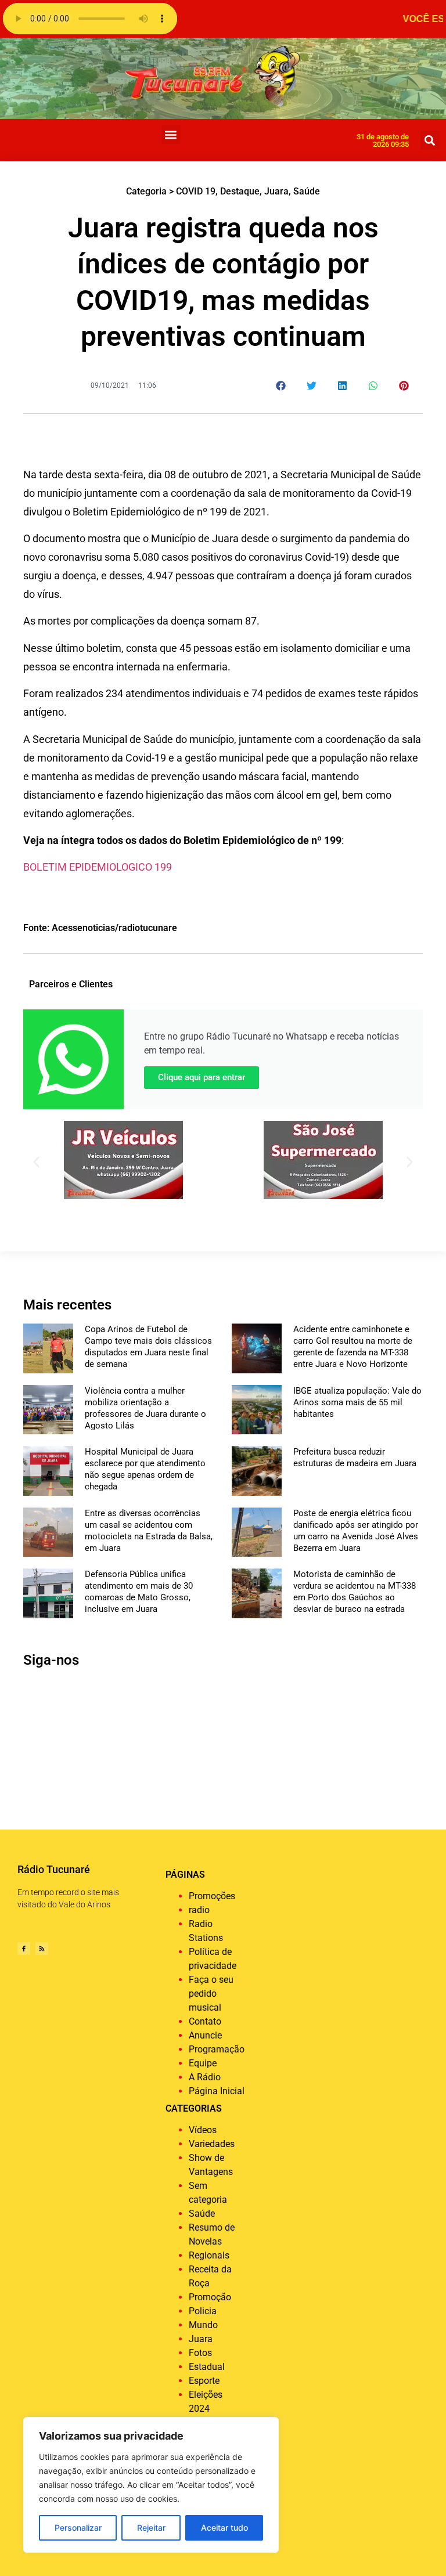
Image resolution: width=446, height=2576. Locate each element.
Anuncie (205, 2035)
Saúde (307, 191)
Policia (203, 2311)
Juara (276, 191)
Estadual (207, 2367)
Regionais (209, 2255)
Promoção (210, 2297)
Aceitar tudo (224, 2528)
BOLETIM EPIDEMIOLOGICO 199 (98, 867)
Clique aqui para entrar (202, 1077)
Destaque (240, 191)
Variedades (212, 2144)
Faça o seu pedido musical (211, 1994)
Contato (205, 2021)
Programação (217, 2049)
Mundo (203, 2325)
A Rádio (205, 2077)
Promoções (212, 1896)
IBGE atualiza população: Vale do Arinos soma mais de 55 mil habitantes (357, 1402)
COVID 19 (196, 191)
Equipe (203, 2063)
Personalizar (78, 2528)
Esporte (204, 2381)
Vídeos (203, 2130)
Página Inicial (217, 2091)
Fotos (200, 2353)
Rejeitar (151, 2528)
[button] (171, 134)
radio (199, 1910)
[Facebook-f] (24, 1949)
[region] (151, 2485)
